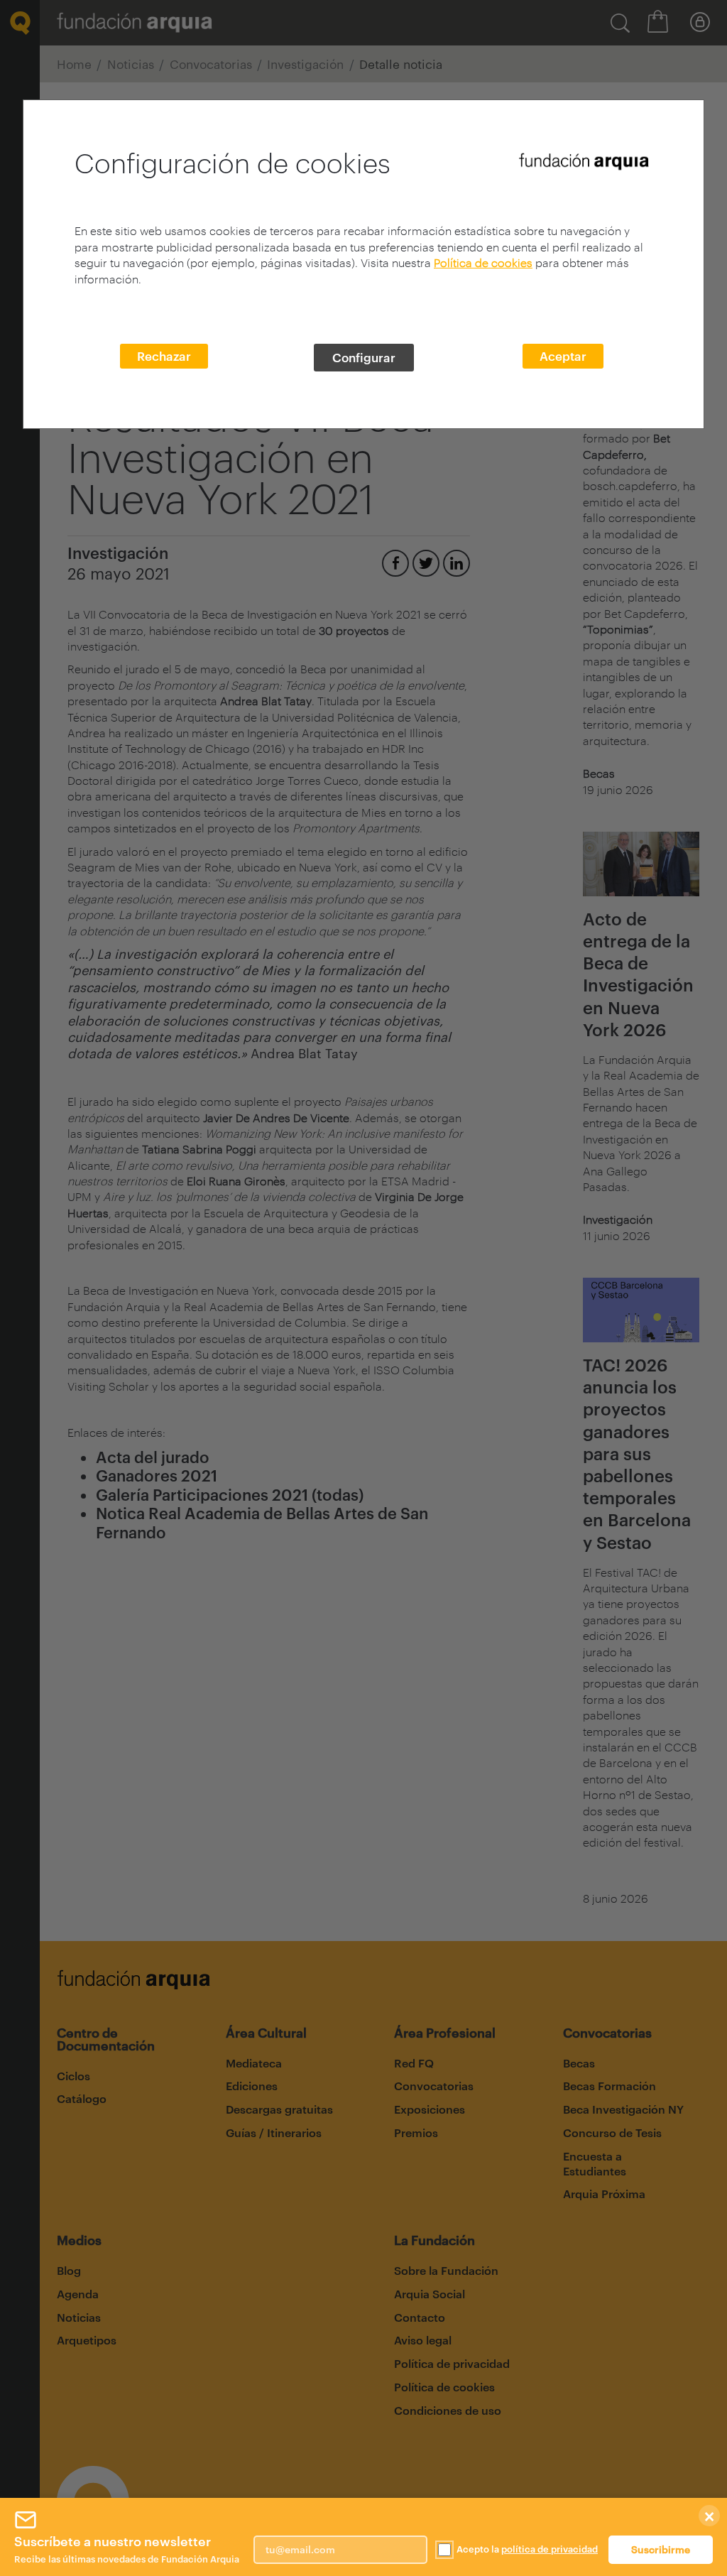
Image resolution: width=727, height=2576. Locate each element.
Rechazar (164, 356)
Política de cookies (483, 262)
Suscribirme (661, 2549)
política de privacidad (550, 2549)
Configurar (364, 357)
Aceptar (563, 356)
